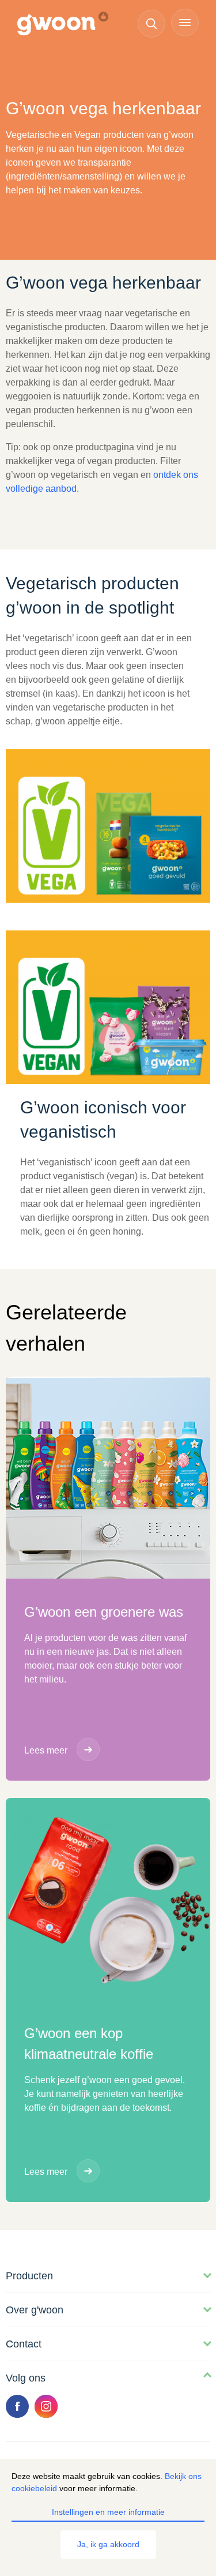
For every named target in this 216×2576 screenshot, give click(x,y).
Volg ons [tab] (26, 2378)
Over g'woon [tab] (35, 2310)
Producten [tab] (29, 2276)
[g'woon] (69, 24)
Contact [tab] (24, 2344)
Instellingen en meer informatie (108, 2512)
